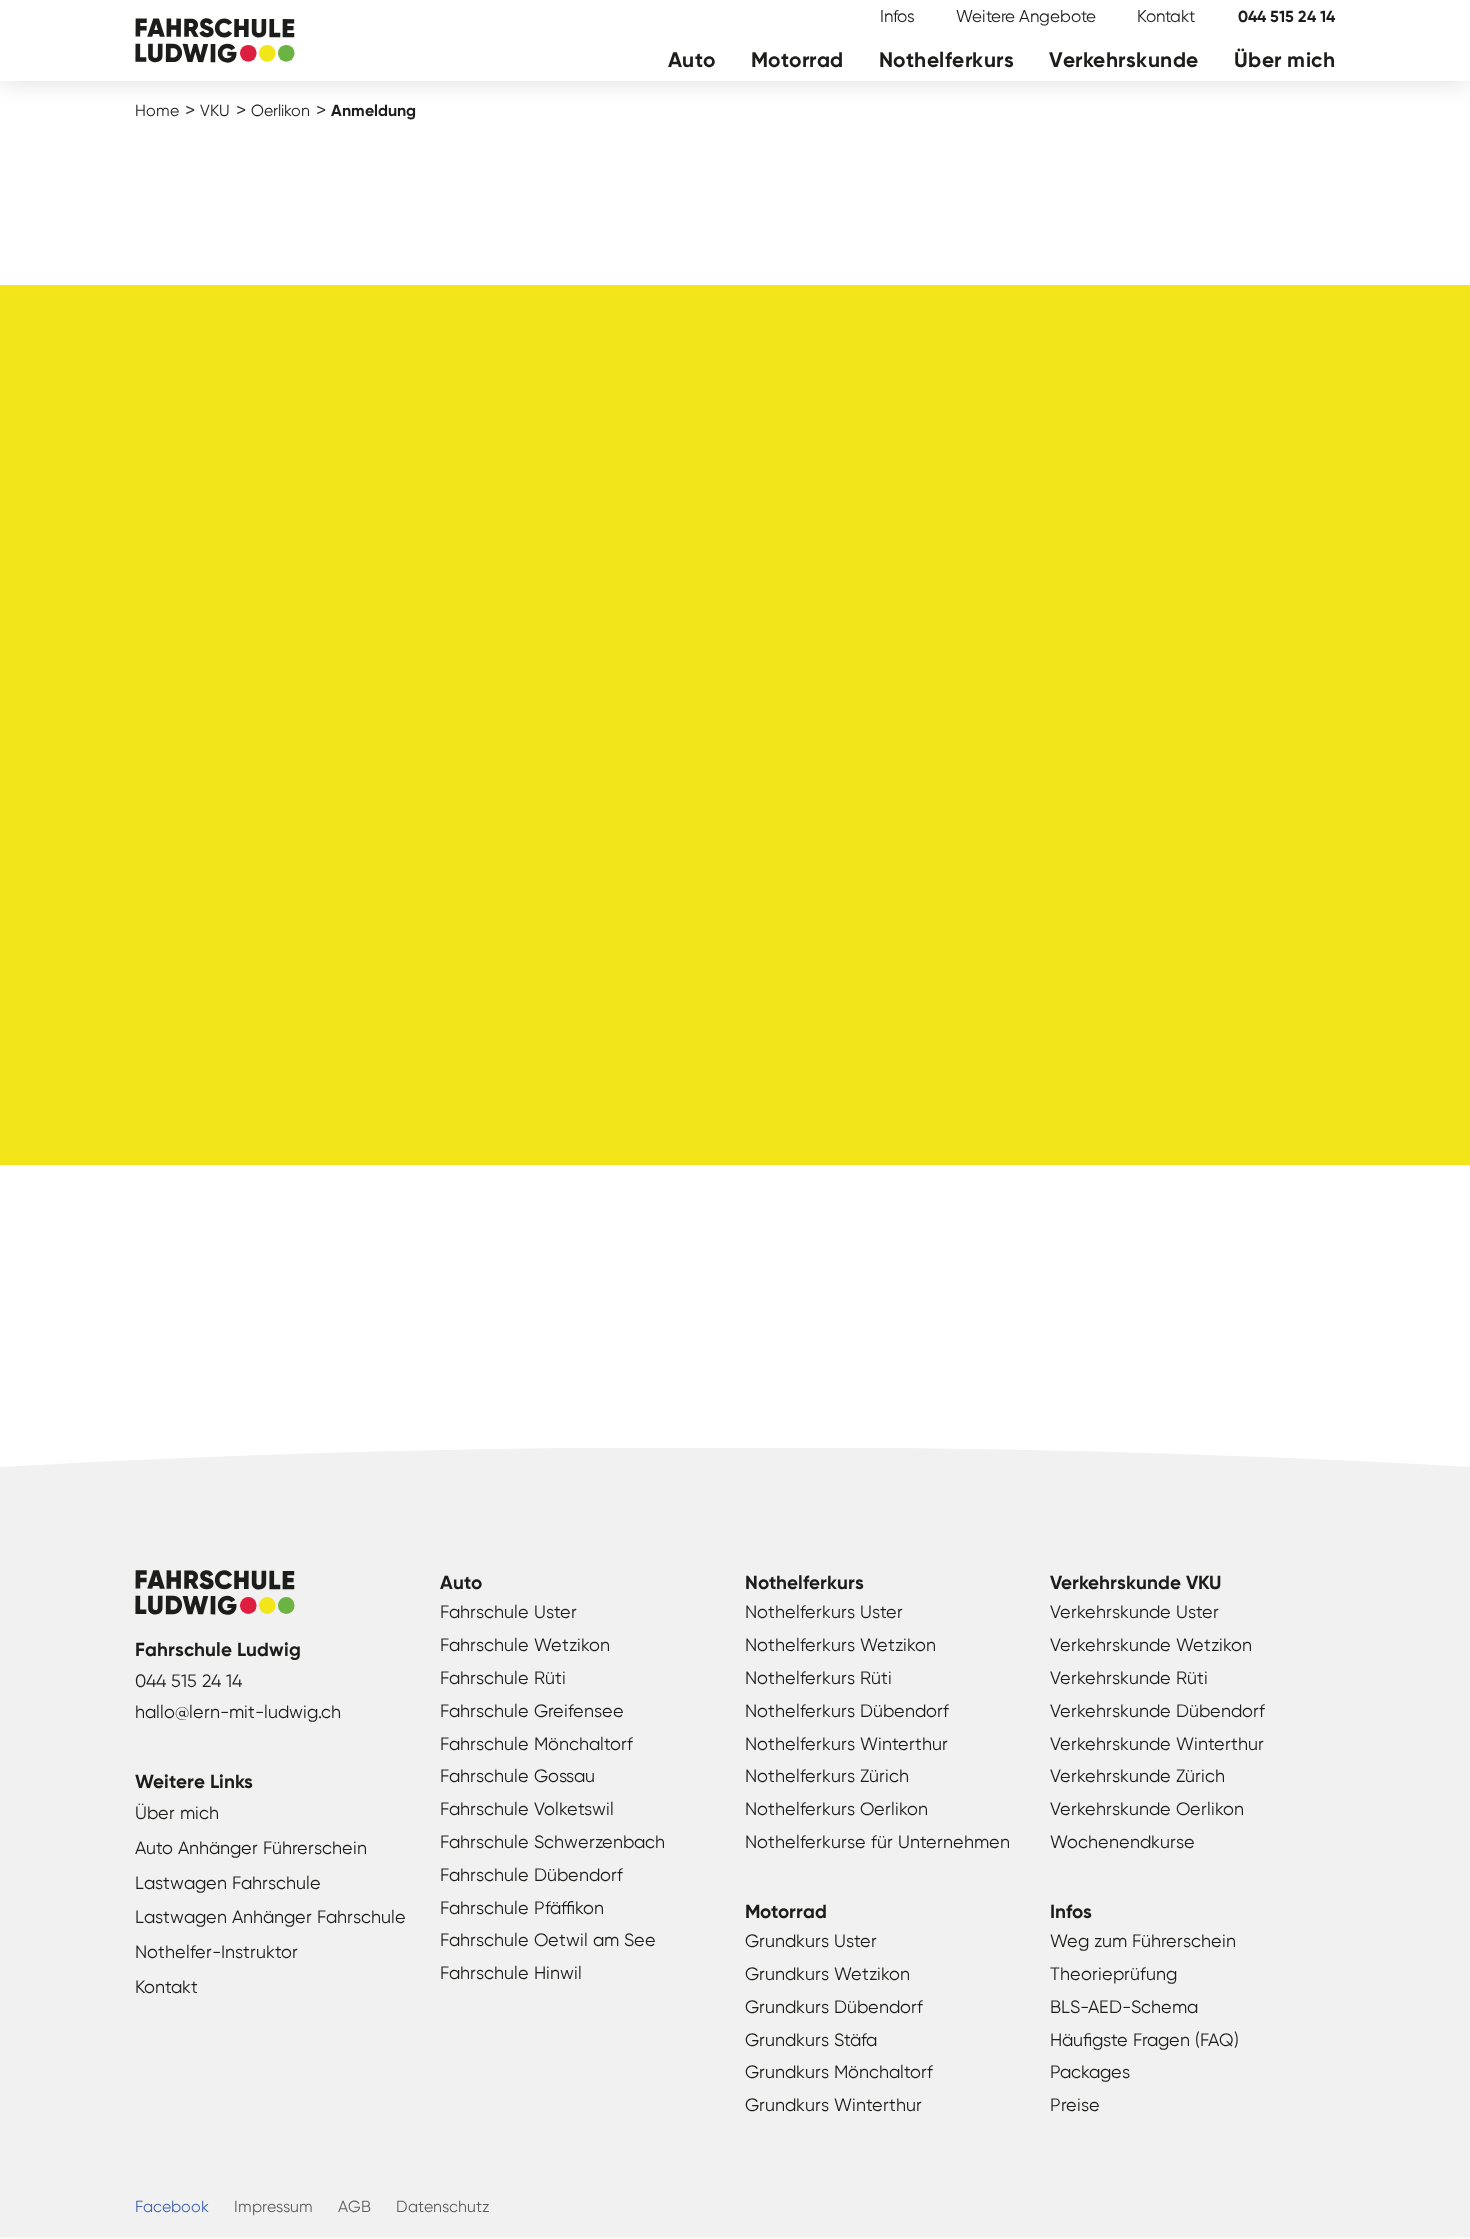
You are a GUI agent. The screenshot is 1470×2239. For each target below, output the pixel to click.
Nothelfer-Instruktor (216, 1951)
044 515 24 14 (1286, 16)
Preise (1075, 2104)
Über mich (1285, 60)
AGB (354, 2206)
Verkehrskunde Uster (1134, 1611)
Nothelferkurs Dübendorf (847, 1710)
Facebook (172, 2206)
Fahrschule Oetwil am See (548, 1939)
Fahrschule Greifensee (532, 1710)
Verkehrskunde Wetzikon (1151, 1644)
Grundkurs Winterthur (833, 2104)
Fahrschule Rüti (503, 1677)
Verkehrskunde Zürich (1137, 1775)
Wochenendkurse (1122, 1841)
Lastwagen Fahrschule (228, 1882)
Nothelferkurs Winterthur (846, 1743)
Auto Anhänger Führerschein (251, 1847)
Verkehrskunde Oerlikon (1147, 1808)
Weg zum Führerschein (1143, 1940)
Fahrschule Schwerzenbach (552, 1841)
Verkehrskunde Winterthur (1157, 1743)
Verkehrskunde (1124, 60)
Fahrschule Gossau (517, 1775)
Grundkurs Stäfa (811, 2039)
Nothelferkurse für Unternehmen (877, 1841)
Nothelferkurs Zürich (827, 1775)
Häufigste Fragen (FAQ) (1144, 2039)
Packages (1090, 2071)
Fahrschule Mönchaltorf (536, 1743)
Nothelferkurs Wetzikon (840, 1644)
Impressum (273, 2206)
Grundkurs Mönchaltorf (839, 2071)
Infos (897, 16)
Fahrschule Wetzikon (525, 1644)
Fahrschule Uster (508, 1611)
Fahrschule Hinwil (511, 1972)
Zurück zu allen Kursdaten (735, 1336)
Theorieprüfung (1113, 1973)
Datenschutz (443, 2206)
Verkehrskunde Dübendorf (1157, 1710)
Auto (692, 60)
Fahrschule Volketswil (527, 1808)
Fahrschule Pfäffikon (522, 1907)
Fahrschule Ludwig (215, 42)
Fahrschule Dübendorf (531, 1874)
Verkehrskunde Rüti (1129, 1677)
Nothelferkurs (947, 60)
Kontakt (1166, 16)
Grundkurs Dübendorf (834, 2006)
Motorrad (797, 60)
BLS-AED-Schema (1124, 2006)
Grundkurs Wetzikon (827, 1973)
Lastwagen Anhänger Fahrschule (270, 1916)
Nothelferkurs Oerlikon (836, 1808)
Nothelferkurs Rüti (818, 1677)
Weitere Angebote (1026, 16)
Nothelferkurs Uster (824, 1611)
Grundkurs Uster (811, 1940)
